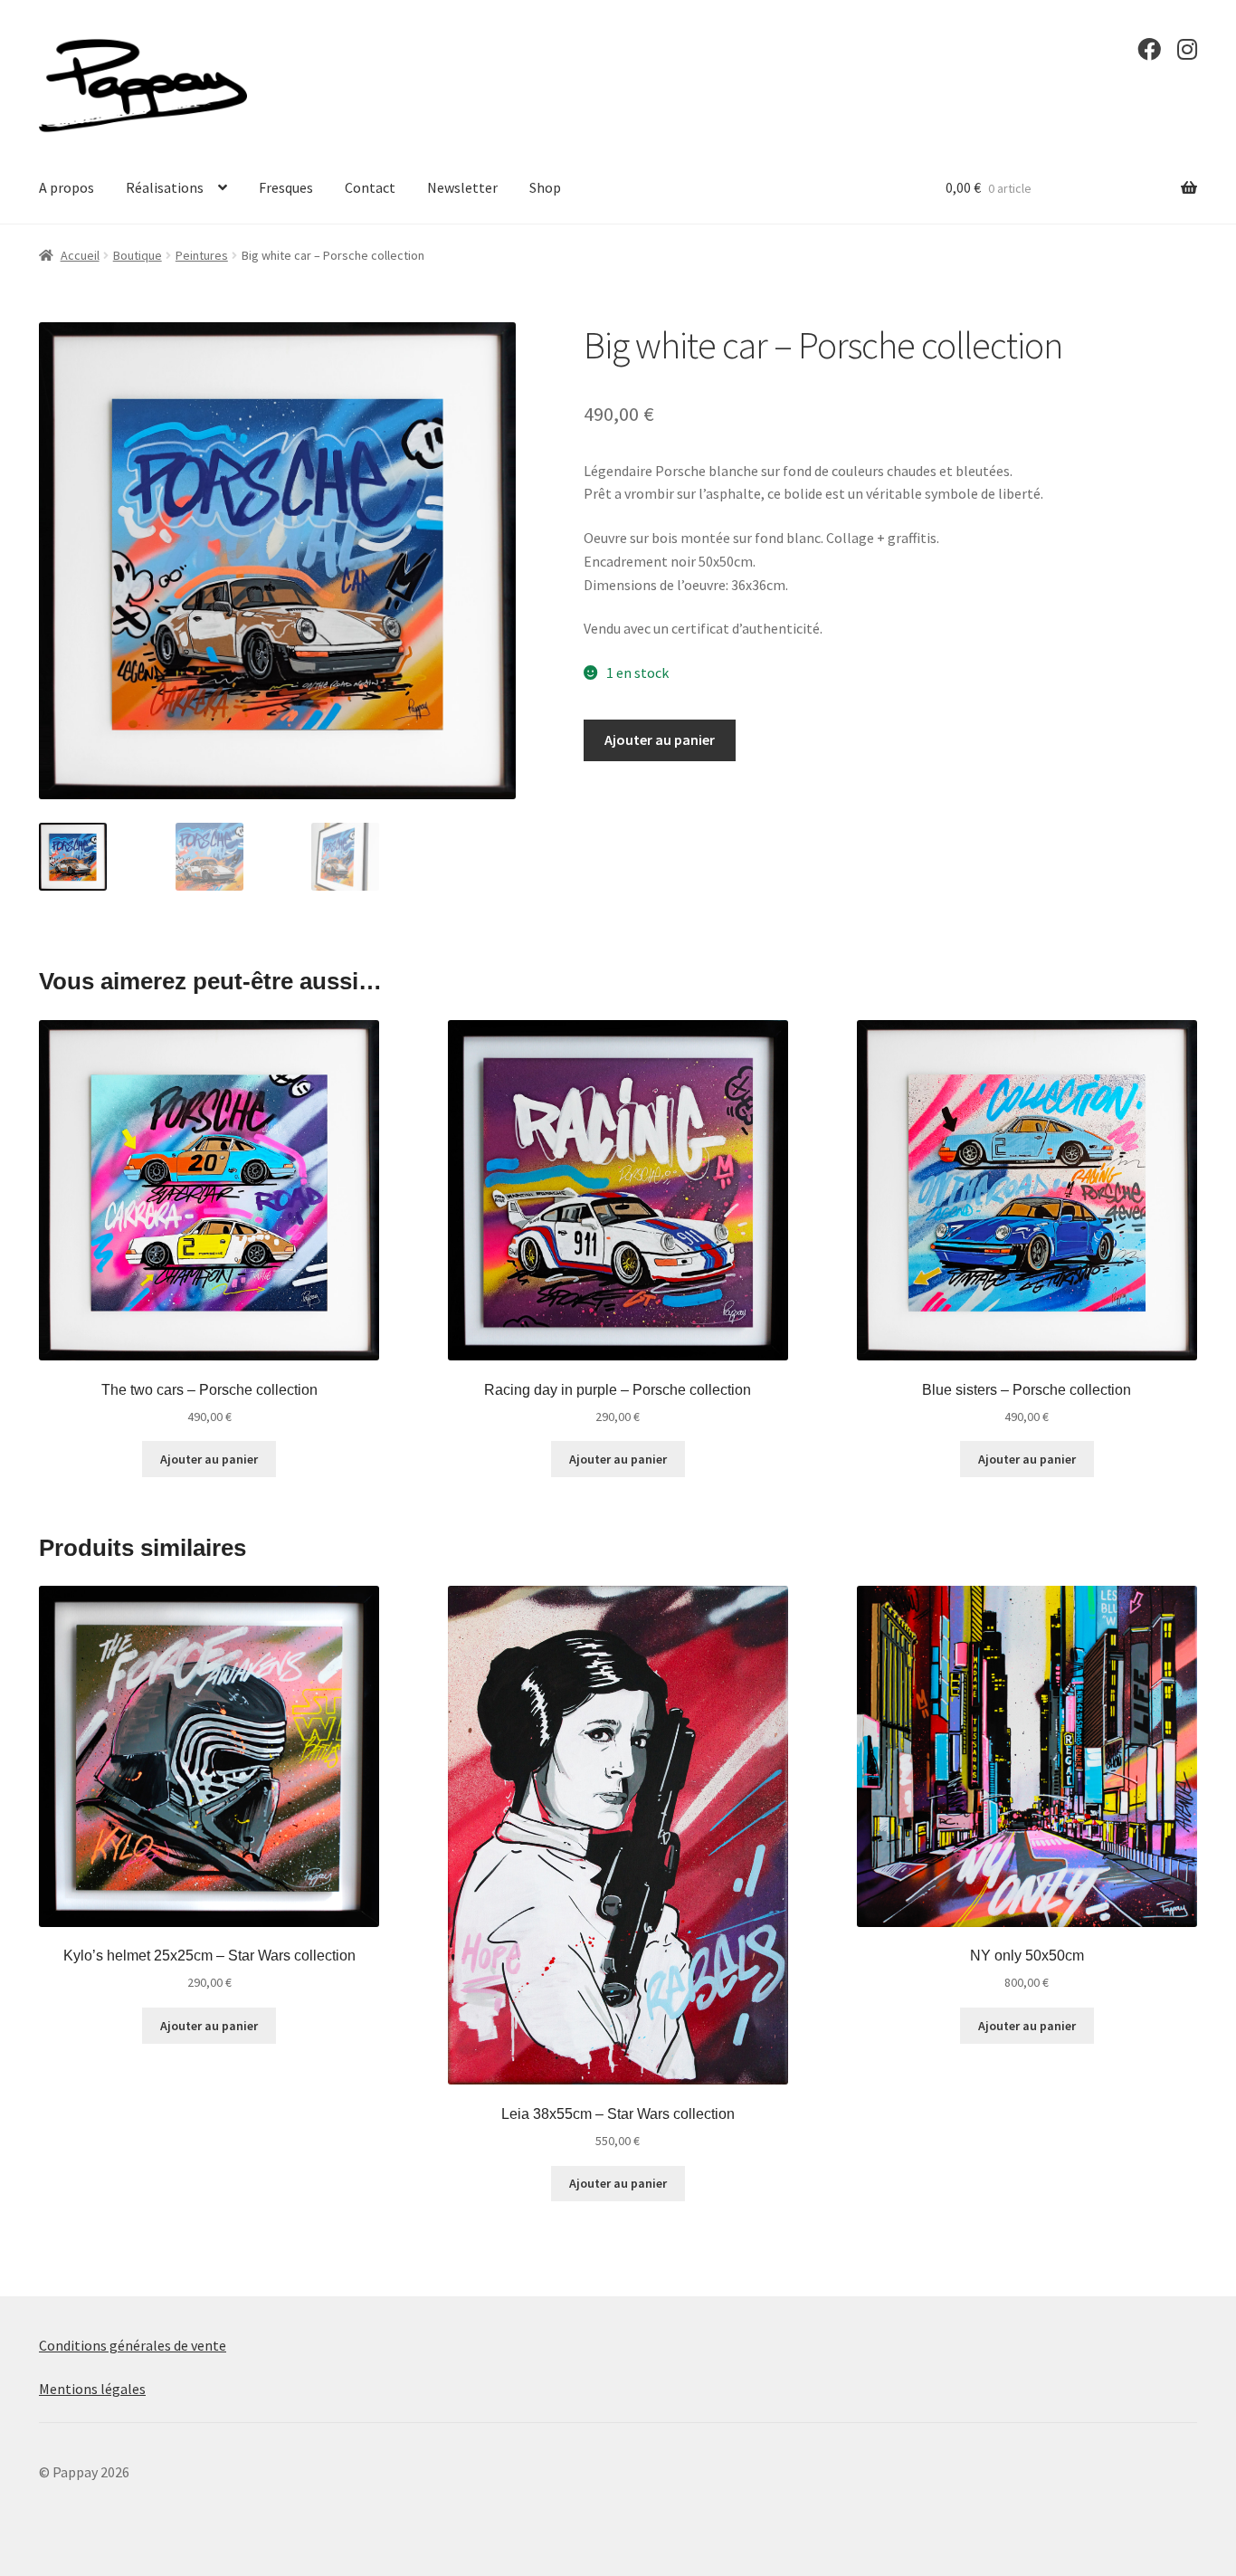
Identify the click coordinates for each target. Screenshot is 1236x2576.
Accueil (80, 255)
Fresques (286, 187)
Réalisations (165, 187)
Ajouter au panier (660, 739)
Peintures (202, 255)
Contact (370, 187)
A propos (67, 187)
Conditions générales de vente (133, 2345)
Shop (545, 187)
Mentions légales (92, 2389)
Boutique (138, 255)
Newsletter (462, 187)
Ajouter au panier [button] (209, 1459)
